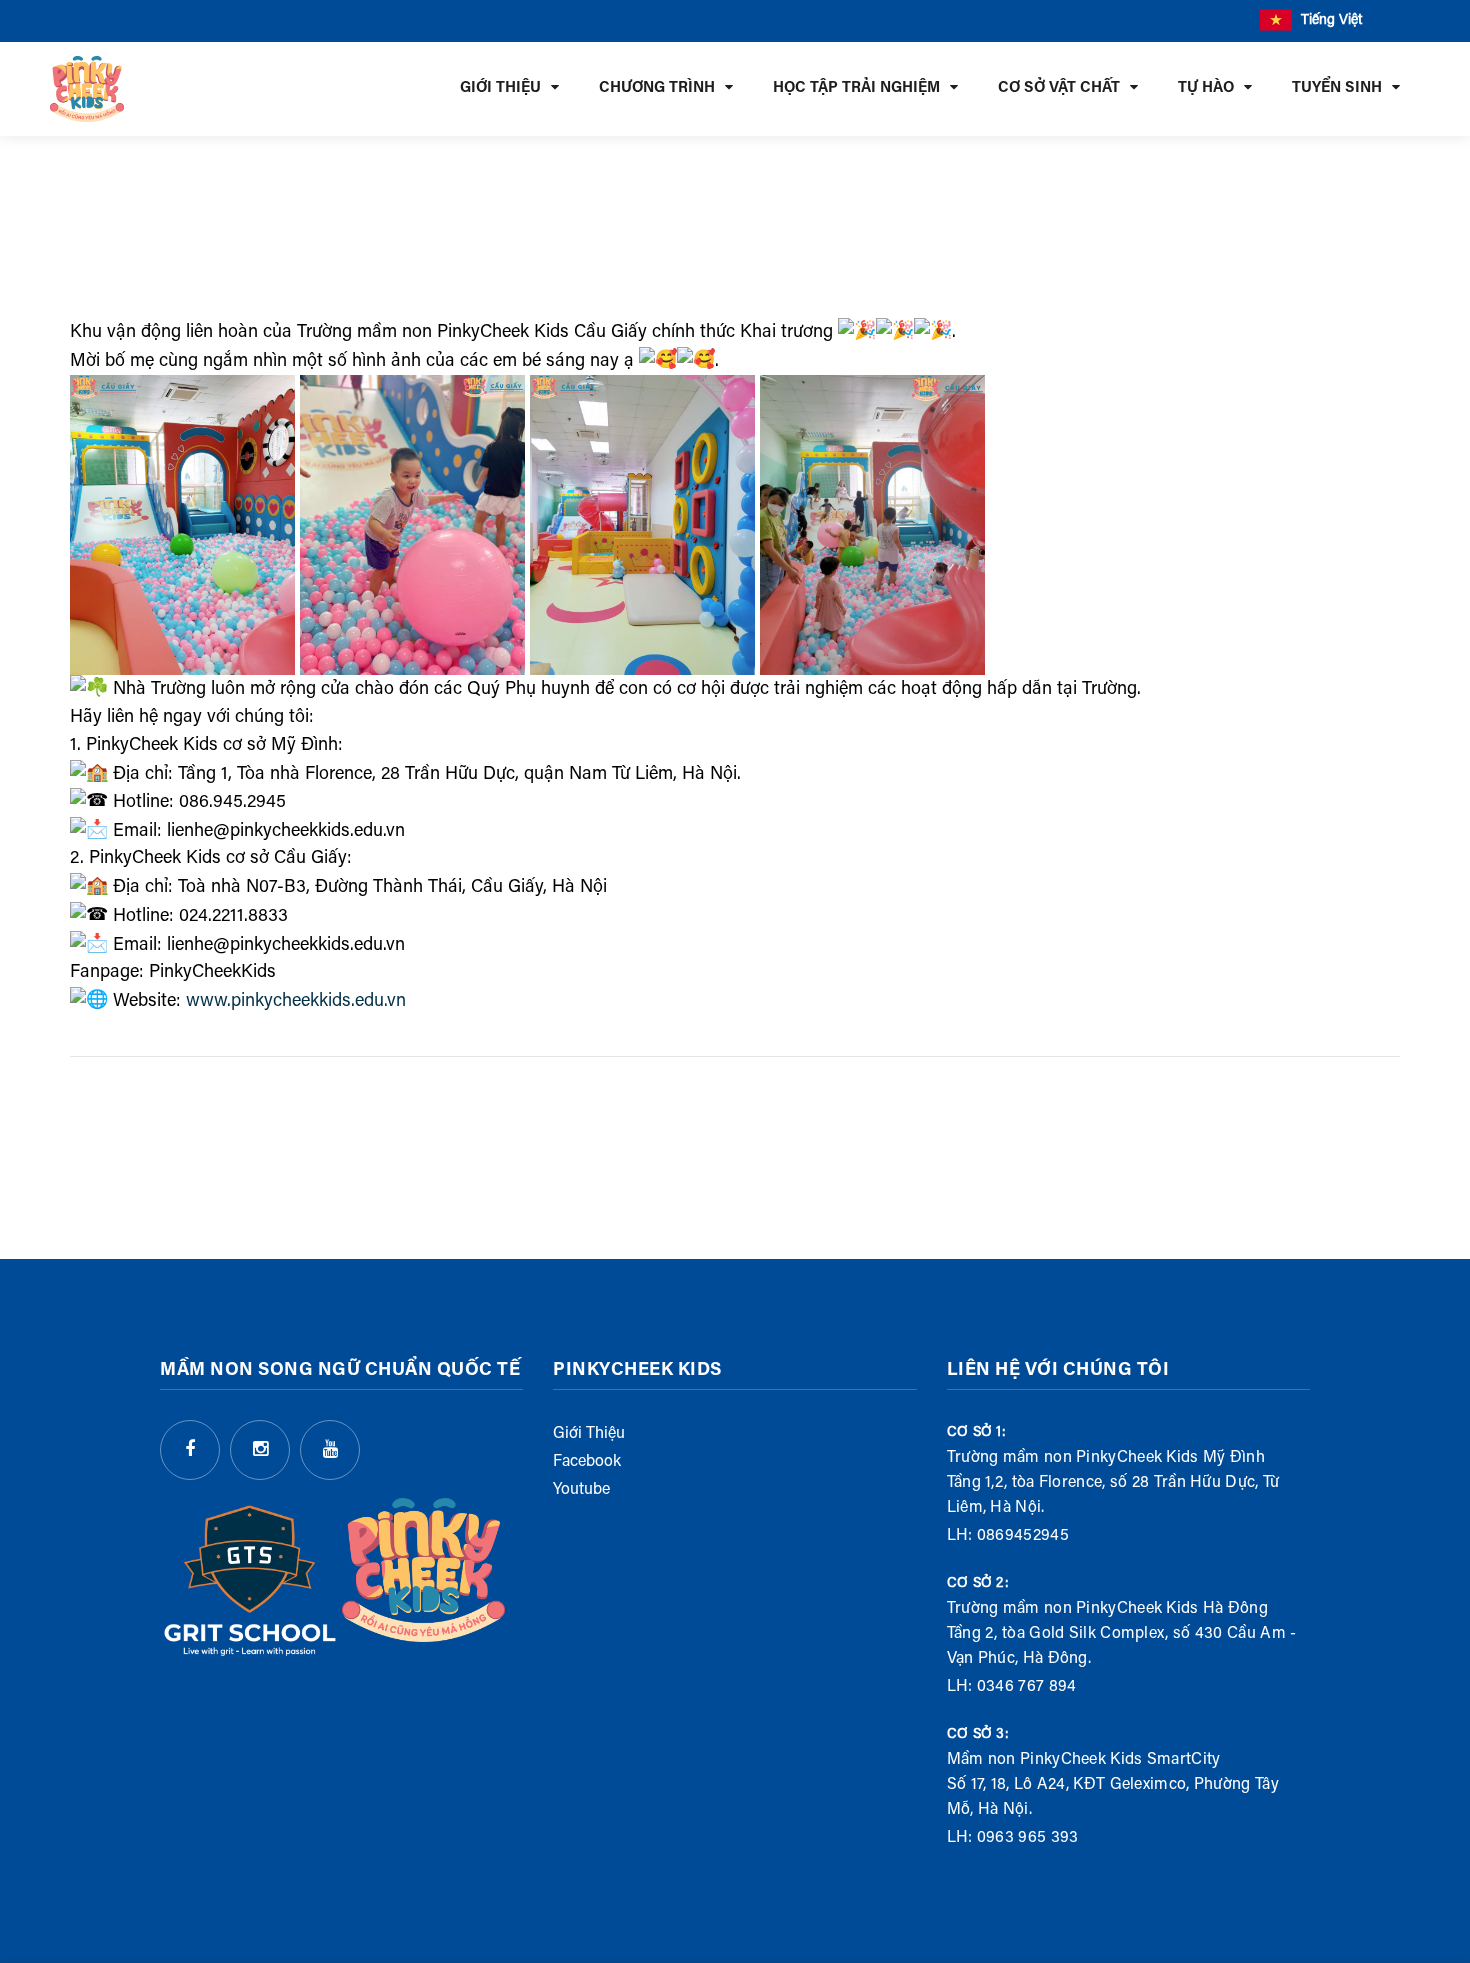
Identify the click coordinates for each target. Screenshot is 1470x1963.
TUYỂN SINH (1337, 88)
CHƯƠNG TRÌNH (657, 88)
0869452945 (1023, 1536)
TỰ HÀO (1206, 88)
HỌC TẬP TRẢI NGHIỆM (856, 88)
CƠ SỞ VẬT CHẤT (1059, 88)
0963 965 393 (1028, 1838)
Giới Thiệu (589, 1434)
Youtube (581, 1490)
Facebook (587, 1462)
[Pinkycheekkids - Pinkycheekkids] (87, 88)
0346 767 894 (1027, 1687)
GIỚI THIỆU (500, 88)
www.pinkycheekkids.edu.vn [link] (296, 1002)
